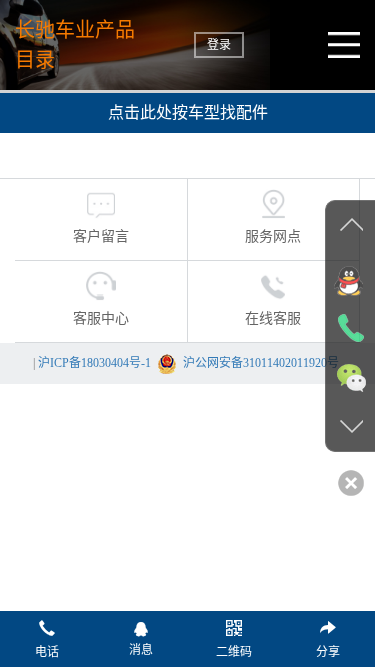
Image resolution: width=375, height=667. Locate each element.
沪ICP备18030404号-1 (94, 363)
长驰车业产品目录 (75, 45)
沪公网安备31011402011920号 (261, 363)
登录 (219, 45)
